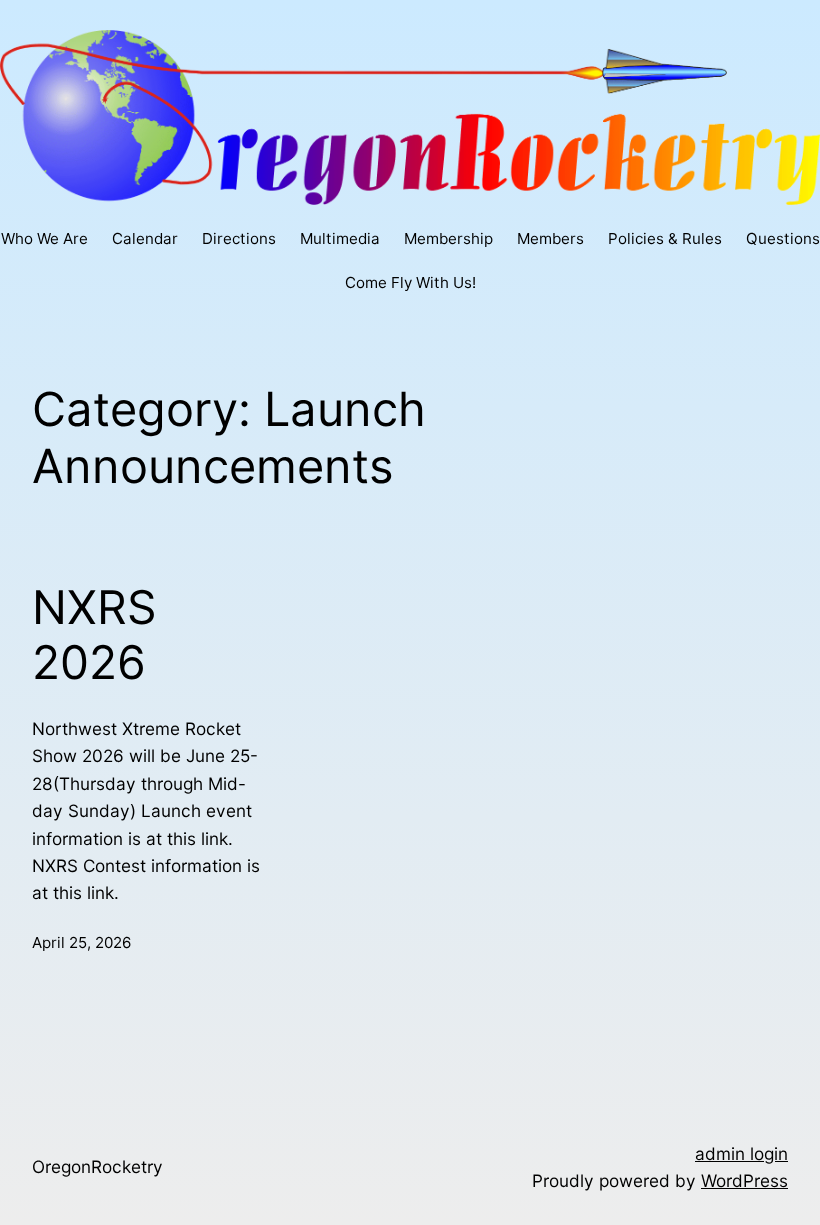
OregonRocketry (97, 1166)
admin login (741, 1153)
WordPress (744, 1180)
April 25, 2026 (81, 942)
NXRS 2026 (94, 635)
